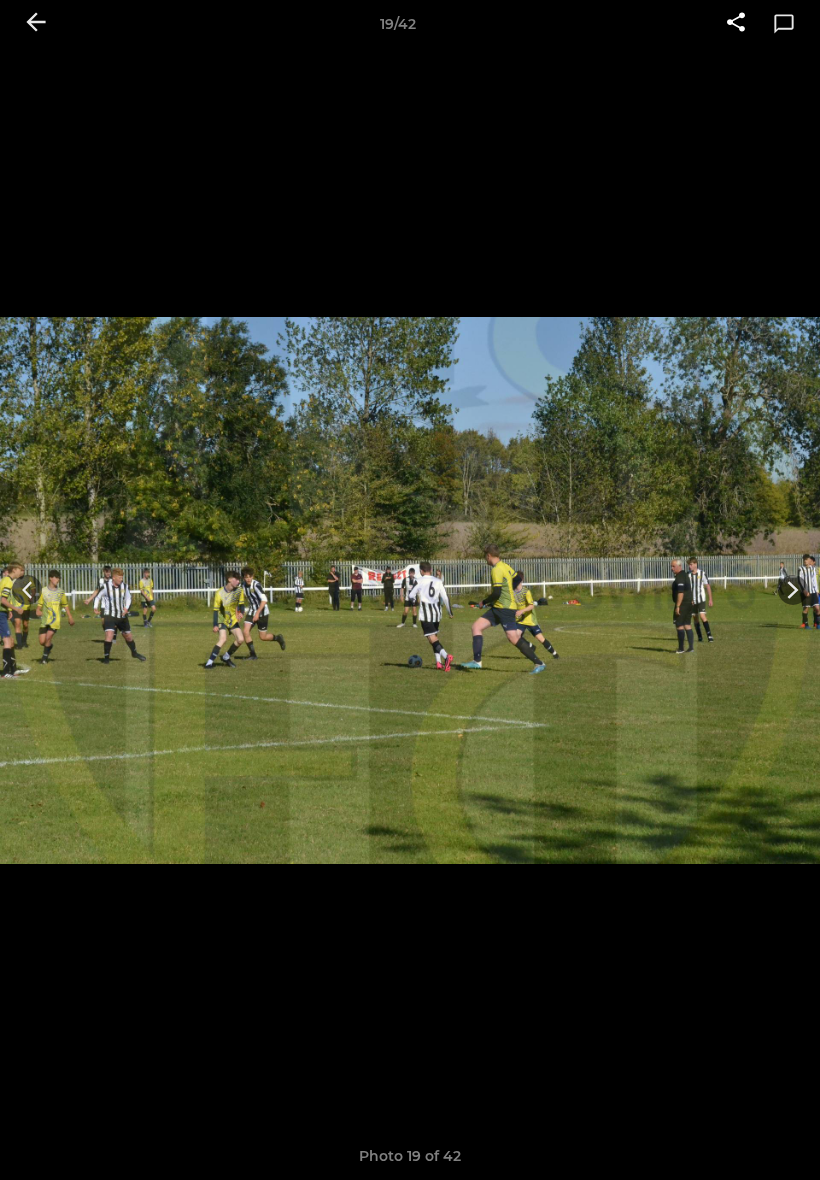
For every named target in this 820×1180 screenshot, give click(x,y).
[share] (736, 24)
